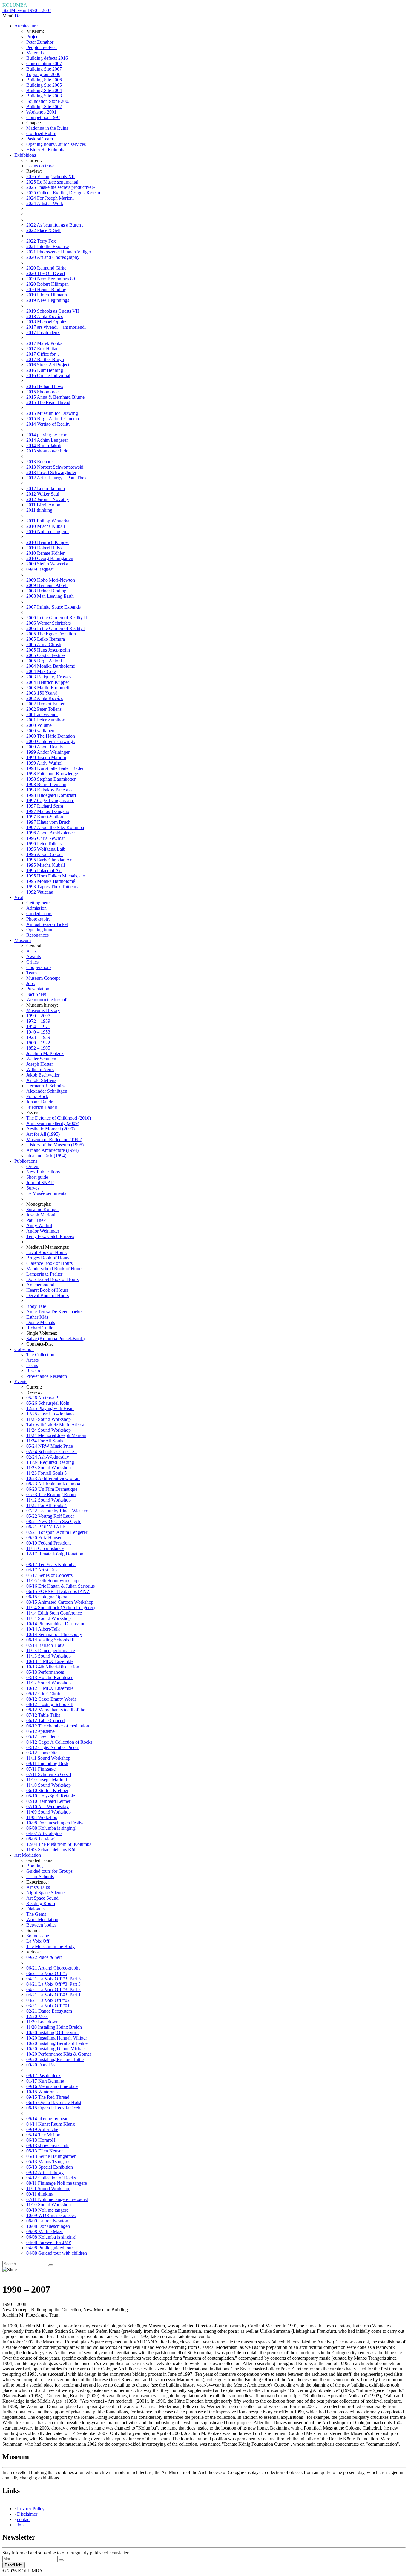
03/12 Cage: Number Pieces (53, 1747)
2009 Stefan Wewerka (47, 564)
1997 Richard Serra (45, 806)
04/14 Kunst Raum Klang (51, 2124)
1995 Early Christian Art (49, 860)
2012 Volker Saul (43, 494)
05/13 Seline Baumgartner (51, 2156)
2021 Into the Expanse (47, 246)
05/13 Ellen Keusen (45, 2151)
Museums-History (43, 1010)
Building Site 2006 (44, 80)
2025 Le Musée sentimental (52, 182)
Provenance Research (47, 1376)
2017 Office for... (43, 354)
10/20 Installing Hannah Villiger (57, 2038)
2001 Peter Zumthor (45, 720)
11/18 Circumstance (45, 1548)
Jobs (30, 983)
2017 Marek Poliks (44, 343)
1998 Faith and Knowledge (52, 774)
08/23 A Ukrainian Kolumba (53, 1484)
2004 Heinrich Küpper (48, 682)
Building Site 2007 (44, 69)
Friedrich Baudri (42, 1107)
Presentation (38, 989)
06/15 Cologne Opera (47, 1597)
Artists (32, 1360)
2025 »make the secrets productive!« (61, 187)
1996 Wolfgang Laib (46, 849)
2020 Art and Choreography (53, 257)
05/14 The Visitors (44, 2135)
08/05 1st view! (41, 1839)
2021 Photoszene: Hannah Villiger (59, 252)
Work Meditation (42, 1920)
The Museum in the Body (50, 1946)
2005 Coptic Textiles (46, 655)
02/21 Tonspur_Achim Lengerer (57, 1532)
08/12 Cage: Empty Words (51, 1699)
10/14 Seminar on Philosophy (54, 1634)
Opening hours (40, 930)
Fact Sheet (36, 994)
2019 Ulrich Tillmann (47, 295)
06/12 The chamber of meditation (58, 1726)
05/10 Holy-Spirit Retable (51, 1796)
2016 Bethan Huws (45, 386)
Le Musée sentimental (47, 1193)
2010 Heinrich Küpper (48, 542)
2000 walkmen (40, 731)
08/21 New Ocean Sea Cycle (54, 1521)
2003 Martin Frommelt (48, 688)
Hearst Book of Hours (47, 1290)
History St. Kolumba (46, 150)
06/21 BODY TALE (46, 1527)
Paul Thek (36, 1220)
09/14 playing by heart (47, 2119)
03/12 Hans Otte (42, 1753)
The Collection (40, 1355)
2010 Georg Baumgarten (50, 558)
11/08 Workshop (42, 1817)
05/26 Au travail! (42, 1398)
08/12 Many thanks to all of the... (57, 1710)
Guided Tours (39, 914)
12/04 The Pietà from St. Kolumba (59, 1844)
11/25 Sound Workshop (49, 1419)
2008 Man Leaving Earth (50, 596)
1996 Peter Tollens (44, 844)
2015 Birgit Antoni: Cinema (53, 419)
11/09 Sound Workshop (49, 1812)
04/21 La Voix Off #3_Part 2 (53, 1989)
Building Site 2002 (44, 107)
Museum (19, 10)
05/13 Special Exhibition (50, 2167)
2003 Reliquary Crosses (49, 677)
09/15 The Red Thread (48, 2097)
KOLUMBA (15, 5)
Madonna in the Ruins (47, 128)
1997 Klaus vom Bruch (48, 822)
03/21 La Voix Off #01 (48, 2006)
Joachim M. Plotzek (45, 1053)
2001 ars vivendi (42, 714)
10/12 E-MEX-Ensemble (50, 1688)
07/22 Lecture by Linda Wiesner (57, 1511)
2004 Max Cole (41, 671)
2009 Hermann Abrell (47, 585)
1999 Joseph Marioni (46, 757)
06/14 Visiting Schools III (50, 1640)
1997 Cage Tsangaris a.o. (50, 801)
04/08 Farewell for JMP (49, 2242)
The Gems (36, 1914)
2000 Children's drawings (50, 741)
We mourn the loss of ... (49, 1000)
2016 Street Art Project (48, 365)
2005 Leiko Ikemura (46, 639)
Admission (36, 908)
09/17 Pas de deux (44, 2076)
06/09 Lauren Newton (47, 2221)
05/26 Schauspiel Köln (48, 1403)
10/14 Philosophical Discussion (56, 1624)
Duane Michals (41, 1322)
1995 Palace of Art (44, 870)
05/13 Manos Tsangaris (48, 2162)
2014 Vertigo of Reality (48, 424)
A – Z (32, 951)
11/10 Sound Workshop (49, 1785)
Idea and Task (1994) (46, 1156)
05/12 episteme (40, 1731)
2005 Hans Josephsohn (48, 650)
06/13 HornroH (41, 2140)
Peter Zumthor (40, 42)
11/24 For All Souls (45, 1441)
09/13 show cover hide (48, 2145)
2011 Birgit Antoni (44, 505)
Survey (33, 1188)
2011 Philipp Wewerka (48, 521)
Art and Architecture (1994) (52, 1150)
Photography (38, 919)
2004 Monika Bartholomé (51, 666)
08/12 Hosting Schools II (50, 1704)
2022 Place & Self (43, 230)
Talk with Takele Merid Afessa (55, 1425)
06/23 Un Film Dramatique (52, 1489)
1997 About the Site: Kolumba (55, 827)
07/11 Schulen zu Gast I (49, 1774)
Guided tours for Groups (49, 1871)
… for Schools (40, 1876)
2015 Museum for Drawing (52, 413)
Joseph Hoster (40, 1064)
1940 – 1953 (38, 1032)
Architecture (26, 26)
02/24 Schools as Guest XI (52, 1451)
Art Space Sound (42, 1898)
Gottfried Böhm (41, 133)
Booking (34, 1866)
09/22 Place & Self (44, 1957)
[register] (61, 2560)
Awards (34, 957)
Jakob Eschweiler (43, 1075)
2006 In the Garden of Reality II (57, 618)
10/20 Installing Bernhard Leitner (58, 2043)
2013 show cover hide (47, 451)
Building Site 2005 (44, 85)
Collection (24, 1349)
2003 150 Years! (42, 693)
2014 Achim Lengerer (47, 440)
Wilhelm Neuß (40, 1070)
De (17, 16)
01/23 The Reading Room (51, 1495)
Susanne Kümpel (42, 1209)
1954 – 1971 (38, 1026)
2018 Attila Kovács (45, 316)
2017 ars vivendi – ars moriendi (56, 327)
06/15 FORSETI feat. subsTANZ (58, 1591)
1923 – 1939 (38, 1037)
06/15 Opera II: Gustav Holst (54, 2102)
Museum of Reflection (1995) (54, 1139)
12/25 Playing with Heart (50, 1408)
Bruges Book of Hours (48, 1258)
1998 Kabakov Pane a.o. (50, 790)
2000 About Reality (45, 747)
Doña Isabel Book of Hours (52, 1279)
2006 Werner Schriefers (49, 623)
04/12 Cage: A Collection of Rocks (59, 1742)
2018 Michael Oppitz (46, 322)
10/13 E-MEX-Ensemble (50, 1661)
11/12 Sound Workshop (49, 1500)
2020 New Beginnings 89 (51, 279)
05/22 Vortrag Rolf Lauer (50, 1516)
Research (35, 1371)
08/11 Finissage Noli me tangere (57, 2183)
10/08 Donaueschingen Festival (56, 1823)
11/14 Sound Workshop (49, 1618)
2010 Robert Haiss (44, 548)
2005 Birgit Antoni (44, 661)
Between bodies (41, 1925)
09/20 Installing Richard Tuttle (55, 2059)
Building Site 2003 (44, 96)
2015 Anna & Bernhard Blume (55, 397)
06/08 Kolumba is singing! (51, 1828)
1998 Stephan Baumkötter (51, 779)
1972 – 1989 (38, 1021)
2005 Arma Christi (44, 645)
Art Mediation (28, 1855)
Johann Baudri (40, 1102)
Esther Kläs (37, 1317)
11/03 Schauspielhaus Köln (52, 1850)
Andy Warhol (39, 1226)
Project (33, 37)
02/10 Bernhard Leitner (48, 1801)
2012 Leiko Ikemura (46, 489)
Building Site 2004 (44, 90)
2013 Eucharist (40, 462)
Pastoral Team (40, 139)
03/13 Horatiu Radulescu (50, 1677)
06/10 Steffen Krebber (47, 1790)
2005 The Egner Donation (51, 634)
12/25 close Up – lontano (50, 1414)
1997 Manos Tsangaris (48, 811)
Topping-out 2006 (43, 74)
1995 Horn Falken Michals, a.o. (56, 876)
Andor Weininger (43, 1231)
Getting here (38, 903)
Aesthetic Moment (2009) (50, 1129)
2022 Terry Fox (41, 241)
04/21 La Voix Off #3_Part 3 (53, 1979)
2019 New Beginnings (48, 300)
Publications (26, 1161)
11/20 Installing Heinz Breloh (54, 2027)
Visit (19, 897)
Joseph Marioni (41, 1215)
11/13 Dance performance (51, 1651)
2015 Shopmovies (43, 392)
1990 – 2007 (39, 10)
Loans (32, 1365)
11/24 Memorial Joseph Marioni (56, 1435)
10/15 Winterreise (43, 2092)
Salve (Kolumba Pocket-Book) (55, 1339)
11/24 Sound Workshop (49, 1430)
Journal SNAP (40, 1182)
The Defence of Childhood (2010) (59, 1118)
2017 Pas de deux (43, 332)
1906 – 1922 (38, 1043)
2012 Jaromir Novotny (48, 499)
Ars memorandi (41, 1285)
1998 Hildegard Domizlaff (51, 795)
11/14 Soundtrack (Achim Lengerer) (60, 1607)
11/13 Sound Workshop (49, 1656)
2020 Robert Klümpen (47, 284)
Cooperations (39, 967)
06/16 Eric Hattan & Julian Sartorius (60, 1586)
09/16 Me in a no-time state (52, 2086)
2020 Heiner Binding (46, 289)
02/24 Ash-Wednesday (48, 1457)
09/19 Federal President (49, 1543)
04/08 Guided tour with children (57, 2253)
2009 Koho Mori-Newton (51, 580)
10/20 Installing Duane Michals (56, 2049)
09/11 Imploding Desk (47, 1764)
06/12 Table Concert (46, 1720)
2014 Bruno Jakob (44, 445)
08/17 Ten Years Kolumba (51, 1564)
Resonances (37, 935)
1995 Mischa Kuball (46, 865)
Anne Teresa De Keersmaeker (55, 1312)
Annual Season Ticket (47, 924)
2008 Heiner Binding (46, 591)
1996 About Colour (45, 854)
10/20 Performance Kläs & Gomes (59, 2054)
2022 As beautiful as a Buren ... (56, 225)
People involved (42, 47)
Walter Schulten (41, 1059)
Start (7, 10)
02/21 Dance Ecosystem (49, 2011)
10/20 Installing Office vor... (53, 2032)
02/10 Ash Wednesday (47, 1807)
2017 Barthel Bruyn (45, 359)
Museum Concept (43, 978)
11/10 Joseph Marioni (47, 1780)
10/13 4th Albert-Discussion (53, 1667)
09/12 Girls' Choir (43, 1694)
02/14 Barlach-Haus (45, 1645)
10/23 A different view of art (53, 1478)
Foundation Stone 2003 (48, 101)
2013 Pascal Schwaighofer (51, 472)
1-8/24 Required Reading (50, 1462)
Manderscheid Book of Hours (54, 1269)
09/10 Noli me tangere (47, 2210)
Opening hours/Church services (56, 144)
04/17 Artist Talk (42, 1570)
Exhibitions (25, 155)
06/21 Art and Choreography (53, 1968)
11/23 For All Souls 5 (46, 1473)
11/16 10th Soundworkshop (52, 1581)
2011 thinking (39, 510)
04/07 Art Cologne (44, 1833)
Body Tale (36, 1306)
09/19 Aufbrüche (42, 2129)
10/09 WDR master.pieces (51, 2215)
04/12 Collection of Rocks (51, 2178)
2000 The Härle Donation (51, 736)
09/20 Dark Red (42, 2065)
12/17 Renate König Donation (55, 1554)
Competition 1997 (43, 117)
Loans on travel (41, 166)
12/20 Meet (37, 2016)
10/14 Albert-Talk (43, 1629)
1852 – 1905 (38, 1048)
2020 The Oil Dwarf (46, 273)
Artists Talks (38, 1887)
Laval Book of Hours (46, 1252)
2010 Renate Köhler (45, 553)
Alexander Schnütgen (47, 1091)
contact (24, 2519)
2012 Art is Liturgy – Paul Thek (56, 478)
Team (32, 973)
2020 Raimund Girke (46, 268)
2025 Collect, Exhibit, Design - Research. (66, 193)
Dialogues (36, 1909)
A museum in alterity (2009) (53, 1123)
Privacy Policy (31, 2509)
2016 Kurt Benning (45, 370)
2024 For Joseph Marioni (50, 198)
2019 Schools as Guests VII (53, 311)
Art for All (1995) (43, 1134)
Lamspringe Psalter (44, 1274)
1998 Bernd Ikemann (46, 784)
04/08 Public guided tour (50, 2248)
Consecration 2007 (44, 64)
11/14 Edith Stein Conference (54, 1613)
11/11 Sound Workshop (48, 1758)
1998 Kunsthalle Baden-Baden (55, 768)
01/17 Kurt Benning (45, 2081)
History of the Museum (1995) (55, 1145)
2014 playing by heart (47, 435)
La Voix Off (38, 1941)
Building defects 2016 (47, 58)
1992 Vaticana (40, 892)
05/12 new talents (43, 1737)
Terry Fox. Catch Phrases (50, 1236)
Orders (33, 1166)
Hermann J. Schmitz (45, 1086)
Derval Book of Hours (47, 1295)
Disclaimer (27, 2514)
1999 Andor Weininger (48, 752)
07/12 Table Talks (43, 1715)
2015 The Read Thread (48, 402)
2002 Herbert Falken (46, 704)
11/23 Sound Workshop (49, 1468)
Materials (35, 53)
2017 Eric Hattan (42, 349)
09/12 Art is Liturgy (45, 2172)
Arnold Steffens (41, 1080)
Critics (32, 962)
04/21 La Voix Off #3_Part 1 (53, 1995)
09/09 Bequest (40, 569)
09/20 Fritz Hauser (44, 1538)
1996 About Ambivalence (50, 833)
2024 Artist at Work (45, 203)
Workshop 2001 (41, 112)
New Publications (43, 1172)
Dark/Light (14, 2565)
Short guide (37, 1177)
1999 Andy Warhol (44, 763)
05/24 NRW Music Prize (50, 1446)
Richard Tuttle (40, 1328)
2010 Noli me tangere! (47, 532)
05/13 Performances (45, 1672)
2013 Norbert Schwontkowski (55, 467)
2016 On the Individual (48, 376)
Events (21, 1382)
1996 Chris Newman (46, 838)
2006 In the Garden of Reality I (56, 628)
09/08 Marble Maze (45, 2232)
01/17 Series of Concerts (49, 1575)
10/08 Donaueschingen (48, 2226)
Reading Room (41, 1903)
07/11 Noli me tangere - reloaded (57, 2199)
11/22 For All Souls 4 (46, 1505)
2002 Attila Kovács (45, 698)
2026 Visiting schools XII (50, 176)
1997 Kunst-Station (45, 817)
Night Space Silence (45, 1893)
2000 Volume (39, 725)
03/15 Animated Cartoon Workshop (60, 1602)
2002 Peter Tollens (44, 709)
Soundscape (38, 1936)
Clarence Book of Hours (49, 1263)
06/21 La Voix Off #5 (47, 1973)
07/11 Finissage (41, 1769)
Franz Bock (37, 1096)
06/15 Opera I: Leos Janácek (53, 2108)
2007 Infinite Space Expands (53, 607)
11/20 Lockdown (42, 2022)
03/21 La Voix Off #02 (48, 2000)
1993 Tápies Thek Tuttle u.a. (53, 887)
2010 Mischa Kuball (46, 526)
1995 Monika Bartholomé (51, 881)
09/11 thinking (40, 2194)
